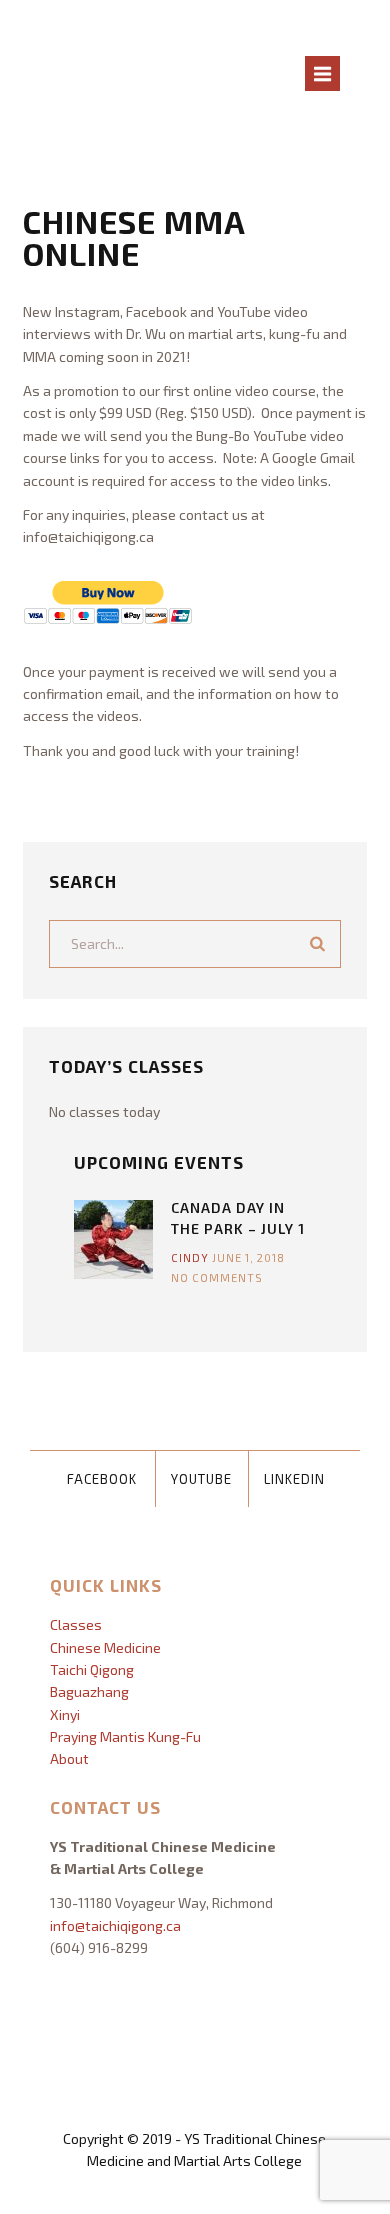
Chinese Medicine (105, 1647)
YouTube (201, 1479)
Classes (76, 1624)
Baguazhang (89, 1691)
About (69, 1758)
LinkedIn (294, 1479)
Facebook (102, 1479)
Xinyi (65, 1714)
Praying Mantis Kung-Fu (125, 1736)
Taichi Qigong (92, 1669)
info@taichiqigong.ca (115, 1925)
